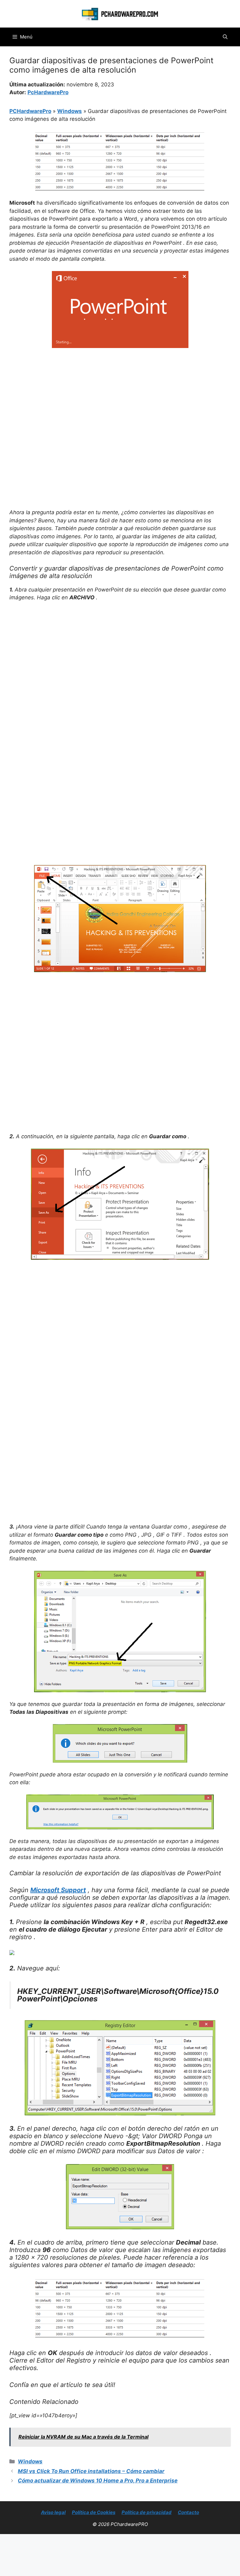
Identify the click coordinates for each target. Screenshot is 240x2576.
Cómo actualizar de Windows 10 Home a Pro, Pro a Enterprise (98, 2481)
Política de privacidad (147, 2512)
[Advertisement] (120, 400)
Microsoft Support (58, 1890)
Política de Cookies (94, 2512)
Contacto (188, 2512)
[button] (225, 37)
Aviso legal (53, 2512)
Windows (70, 111)
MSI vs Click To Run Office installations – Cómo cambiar (91, 2471)
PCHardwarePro (30, 111)
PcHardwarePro (48, 92)
